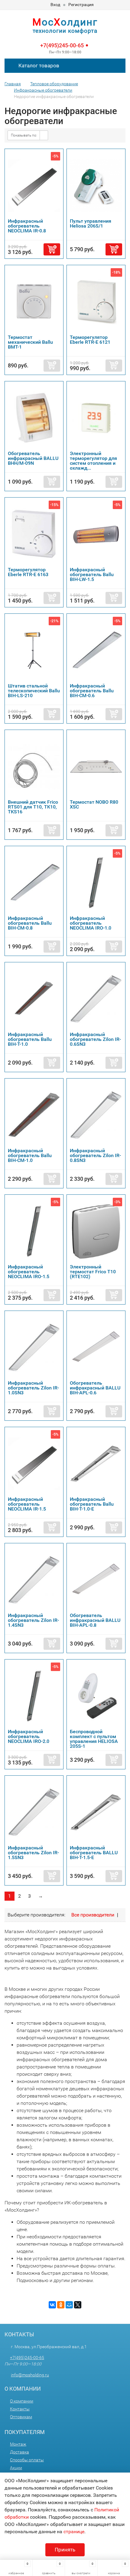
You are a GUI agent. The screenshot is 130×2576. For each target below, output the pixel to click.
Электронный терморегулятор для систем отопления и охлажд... (93, 461)
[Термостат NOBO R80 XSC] (96, 766)
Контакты (20, 2409)
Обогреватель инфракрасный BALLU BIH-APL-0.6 (95, 1388)
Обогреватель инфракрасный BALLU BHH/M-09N (33, 458)
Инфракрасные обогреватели (43, 90)
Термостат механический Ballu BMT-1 (30, 342)
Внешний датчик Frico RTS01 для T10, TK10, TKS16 (33, 807)
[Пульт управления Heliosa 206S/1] (96, 185)
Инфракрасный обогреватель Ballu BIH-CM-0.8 (30, 923)
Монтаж (18, 2444)
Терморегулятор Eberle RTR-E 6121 (90, 340)
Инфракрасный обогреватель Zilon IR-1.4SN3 (33, 1620)
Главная (13, 84)
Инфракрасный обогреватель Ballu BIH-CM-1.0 (30, 1155)
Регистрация (81, 5)
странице (74, 2532)
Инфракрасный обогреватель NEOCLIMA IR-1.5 (27, 1504)
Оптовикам (21, 2417)
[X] (78, 2305)
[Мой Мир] (69, 2305)
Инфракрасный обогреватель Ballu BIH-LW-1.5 (92, 574)
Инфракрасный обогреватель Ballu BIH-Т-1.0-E (92, 1504)
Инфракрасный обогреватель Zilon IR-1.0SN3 (33, 1388)
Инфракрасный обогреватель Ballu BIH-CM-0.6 (92, 691)
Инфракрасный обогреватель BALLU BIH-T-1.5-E (94, 1853)
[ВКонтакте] (52, 2305)
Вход (55, 5)
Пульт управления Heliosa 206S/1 (91, 223)
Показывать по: (24, 135)
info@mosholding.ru (30, 2375)
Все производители (93, 1915)
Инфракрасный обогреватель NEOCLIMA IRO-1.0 (91, 923)
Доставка (19, 2452)
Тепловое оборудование (54, 84)
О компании (22, 2401)
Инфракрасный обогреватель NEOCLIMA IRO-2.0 (29, 1736)
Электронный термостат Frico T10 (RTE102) (93, 1272)
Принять (65, 2550)
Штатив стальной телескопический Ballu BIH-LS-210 (34, 691)
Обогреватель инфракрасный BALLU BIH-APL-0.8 (95, 1620)
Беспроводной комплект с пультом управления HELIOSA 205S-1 (94, 1739)
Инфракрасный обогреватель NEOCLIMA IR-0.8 (27, 226)
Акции (16, 2468)
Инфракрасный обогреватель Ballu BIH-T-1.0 (30, 1039)
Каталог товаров (38, 66)
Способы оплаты (27, 2460)
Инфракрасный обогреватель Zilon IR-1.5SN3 (33, 1853)
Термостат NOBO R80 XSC (94, 804)
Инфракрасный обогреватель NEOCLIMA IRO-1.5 (29, 1272)
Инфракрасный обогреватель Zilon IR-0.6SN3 (95, 1039)
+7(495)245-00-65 (62, 45)
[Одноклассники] (61, 2305)
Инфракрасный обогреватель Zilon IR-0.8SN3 (95, 1155)
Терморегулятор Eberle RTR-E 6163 (28, 572)
